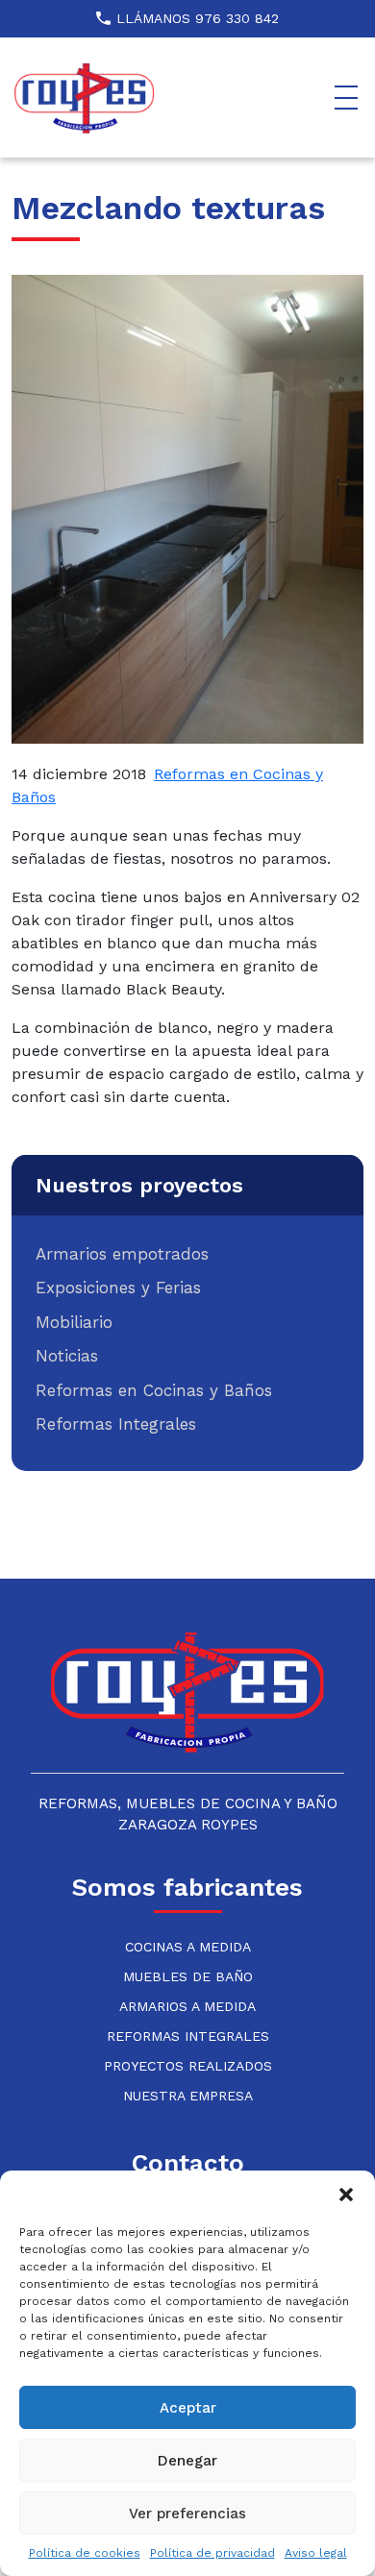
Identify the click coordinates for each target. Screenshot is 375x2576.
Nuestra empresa (188, 2096)
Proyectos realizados (188, 2066)
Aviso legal (316, 2553)
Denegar (187, 2461)
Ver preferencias (187, 2514)
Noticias (67, 1356)
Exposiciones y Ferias (118, 1288)
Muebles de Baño (188, 1976)
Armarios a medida (187, 2006)
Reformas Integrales (116, 1424)
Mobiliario (74, 1322)
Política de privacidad (212, 2553)
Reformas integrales (188, 2036)
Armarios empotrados (122, 1254)
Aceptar (188, 2408)
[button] (346, 2195)
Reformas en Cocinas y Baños (154, 1390)
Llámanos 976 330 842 (198, 18)
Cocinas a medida (188, 1947)
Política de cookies (85, 2553)
